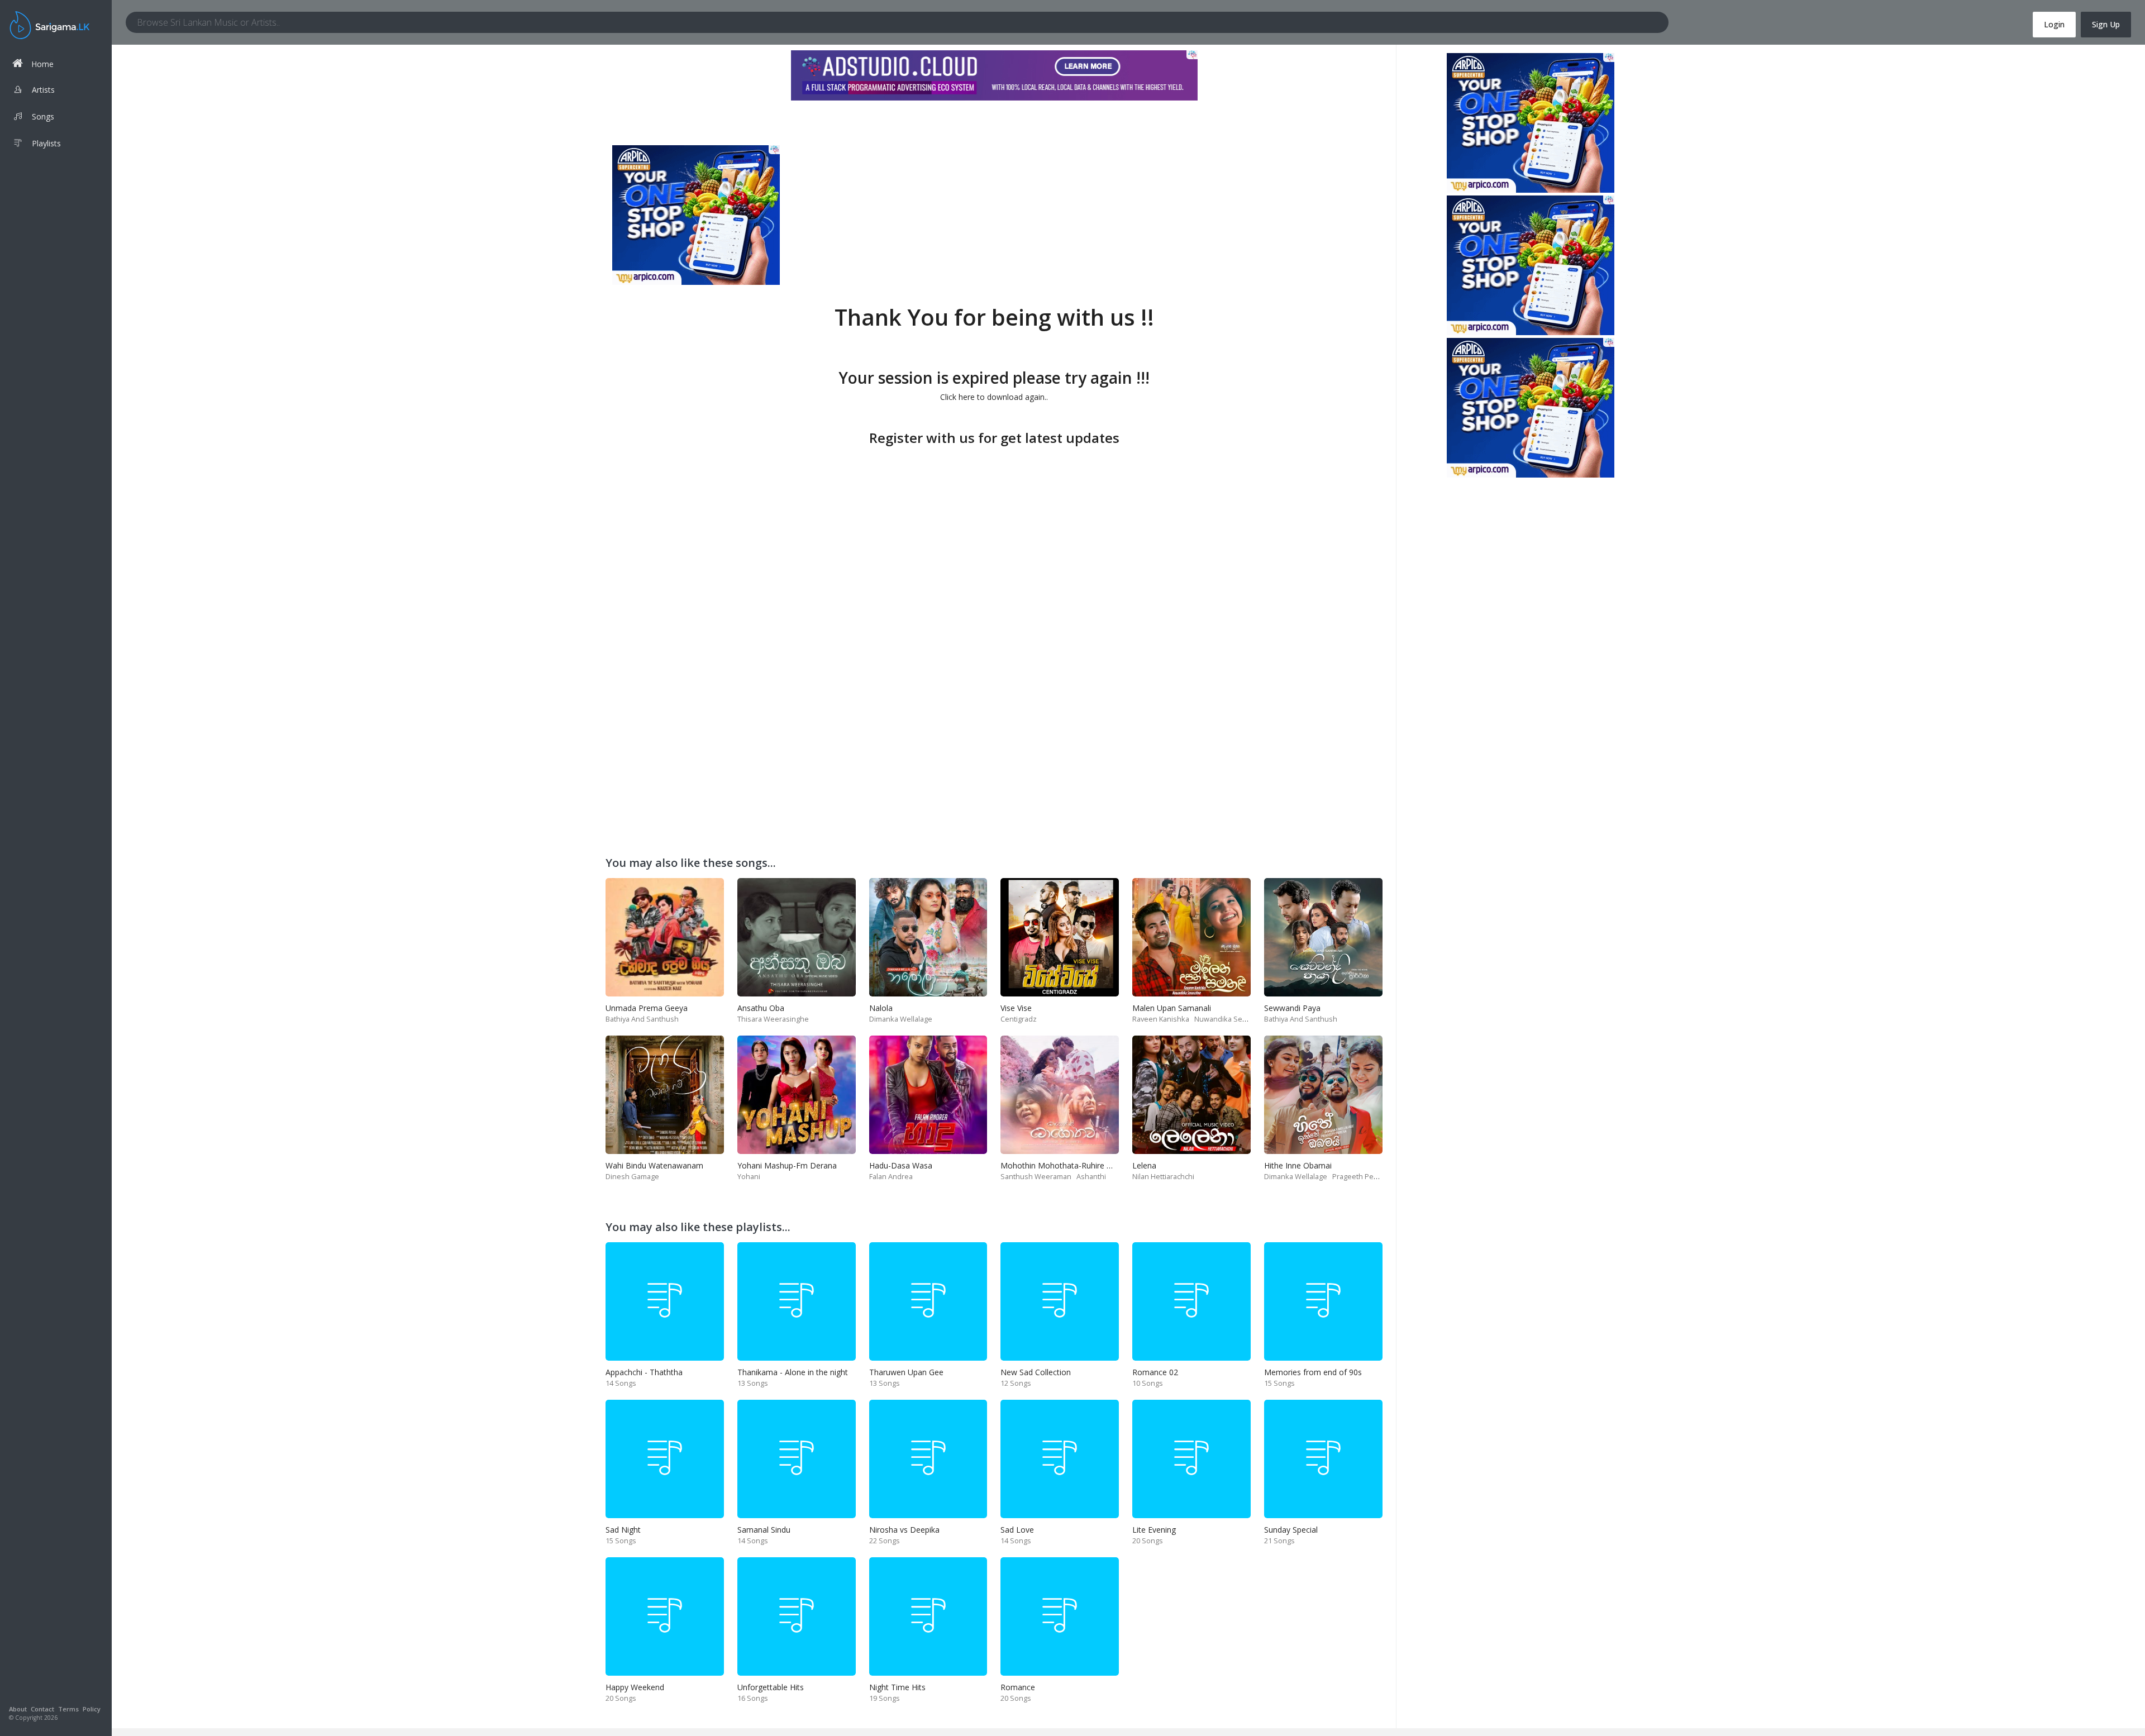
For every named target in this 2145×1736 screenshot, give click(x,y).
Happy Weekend (635, 1687)
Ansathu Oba (761, 1008)
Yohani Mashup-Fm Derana (787, 1165)
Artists (43, 90)
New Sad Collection (1036, 1372)
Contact (42, 1709)
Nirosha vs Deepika (904, 1530)
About (18, 1709)
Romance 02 (1155, 1372)
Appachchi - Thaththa (644, 1372)
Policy (92, 1709)
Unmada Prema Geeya (647, 1008)
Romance (1018, 1687)
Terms (68, 1709)
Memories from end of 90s (1313, 1372)
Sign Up (2106, 24)
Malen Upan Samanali (1172, 1008)
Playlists (46, 143)
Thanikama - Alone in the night (793, 1372)
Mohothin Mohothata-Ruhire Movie (1065, 1165)
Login (2054, 24)
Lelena (1144, 1165)
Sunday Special (1291, 1530)
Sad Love (1017, 1530)
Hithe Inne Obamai (1298, 1165)
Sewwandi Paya (1292, 1008)
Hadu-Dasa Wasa (901, 1165)
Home (42, 64)
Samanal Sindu (764, 1530)
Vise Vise (1016, 1008)
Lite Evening (1154, 1530)
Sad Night (623, 1530)
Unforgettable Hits (771, 1687)
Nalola (881, 1008)
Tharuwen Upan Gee (906, 1372)
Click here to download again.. (994, 397)
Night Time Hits (897, 1687)
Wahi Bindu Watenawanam (654, 1165)
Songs (43, 116)
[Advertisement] (994, 528)
